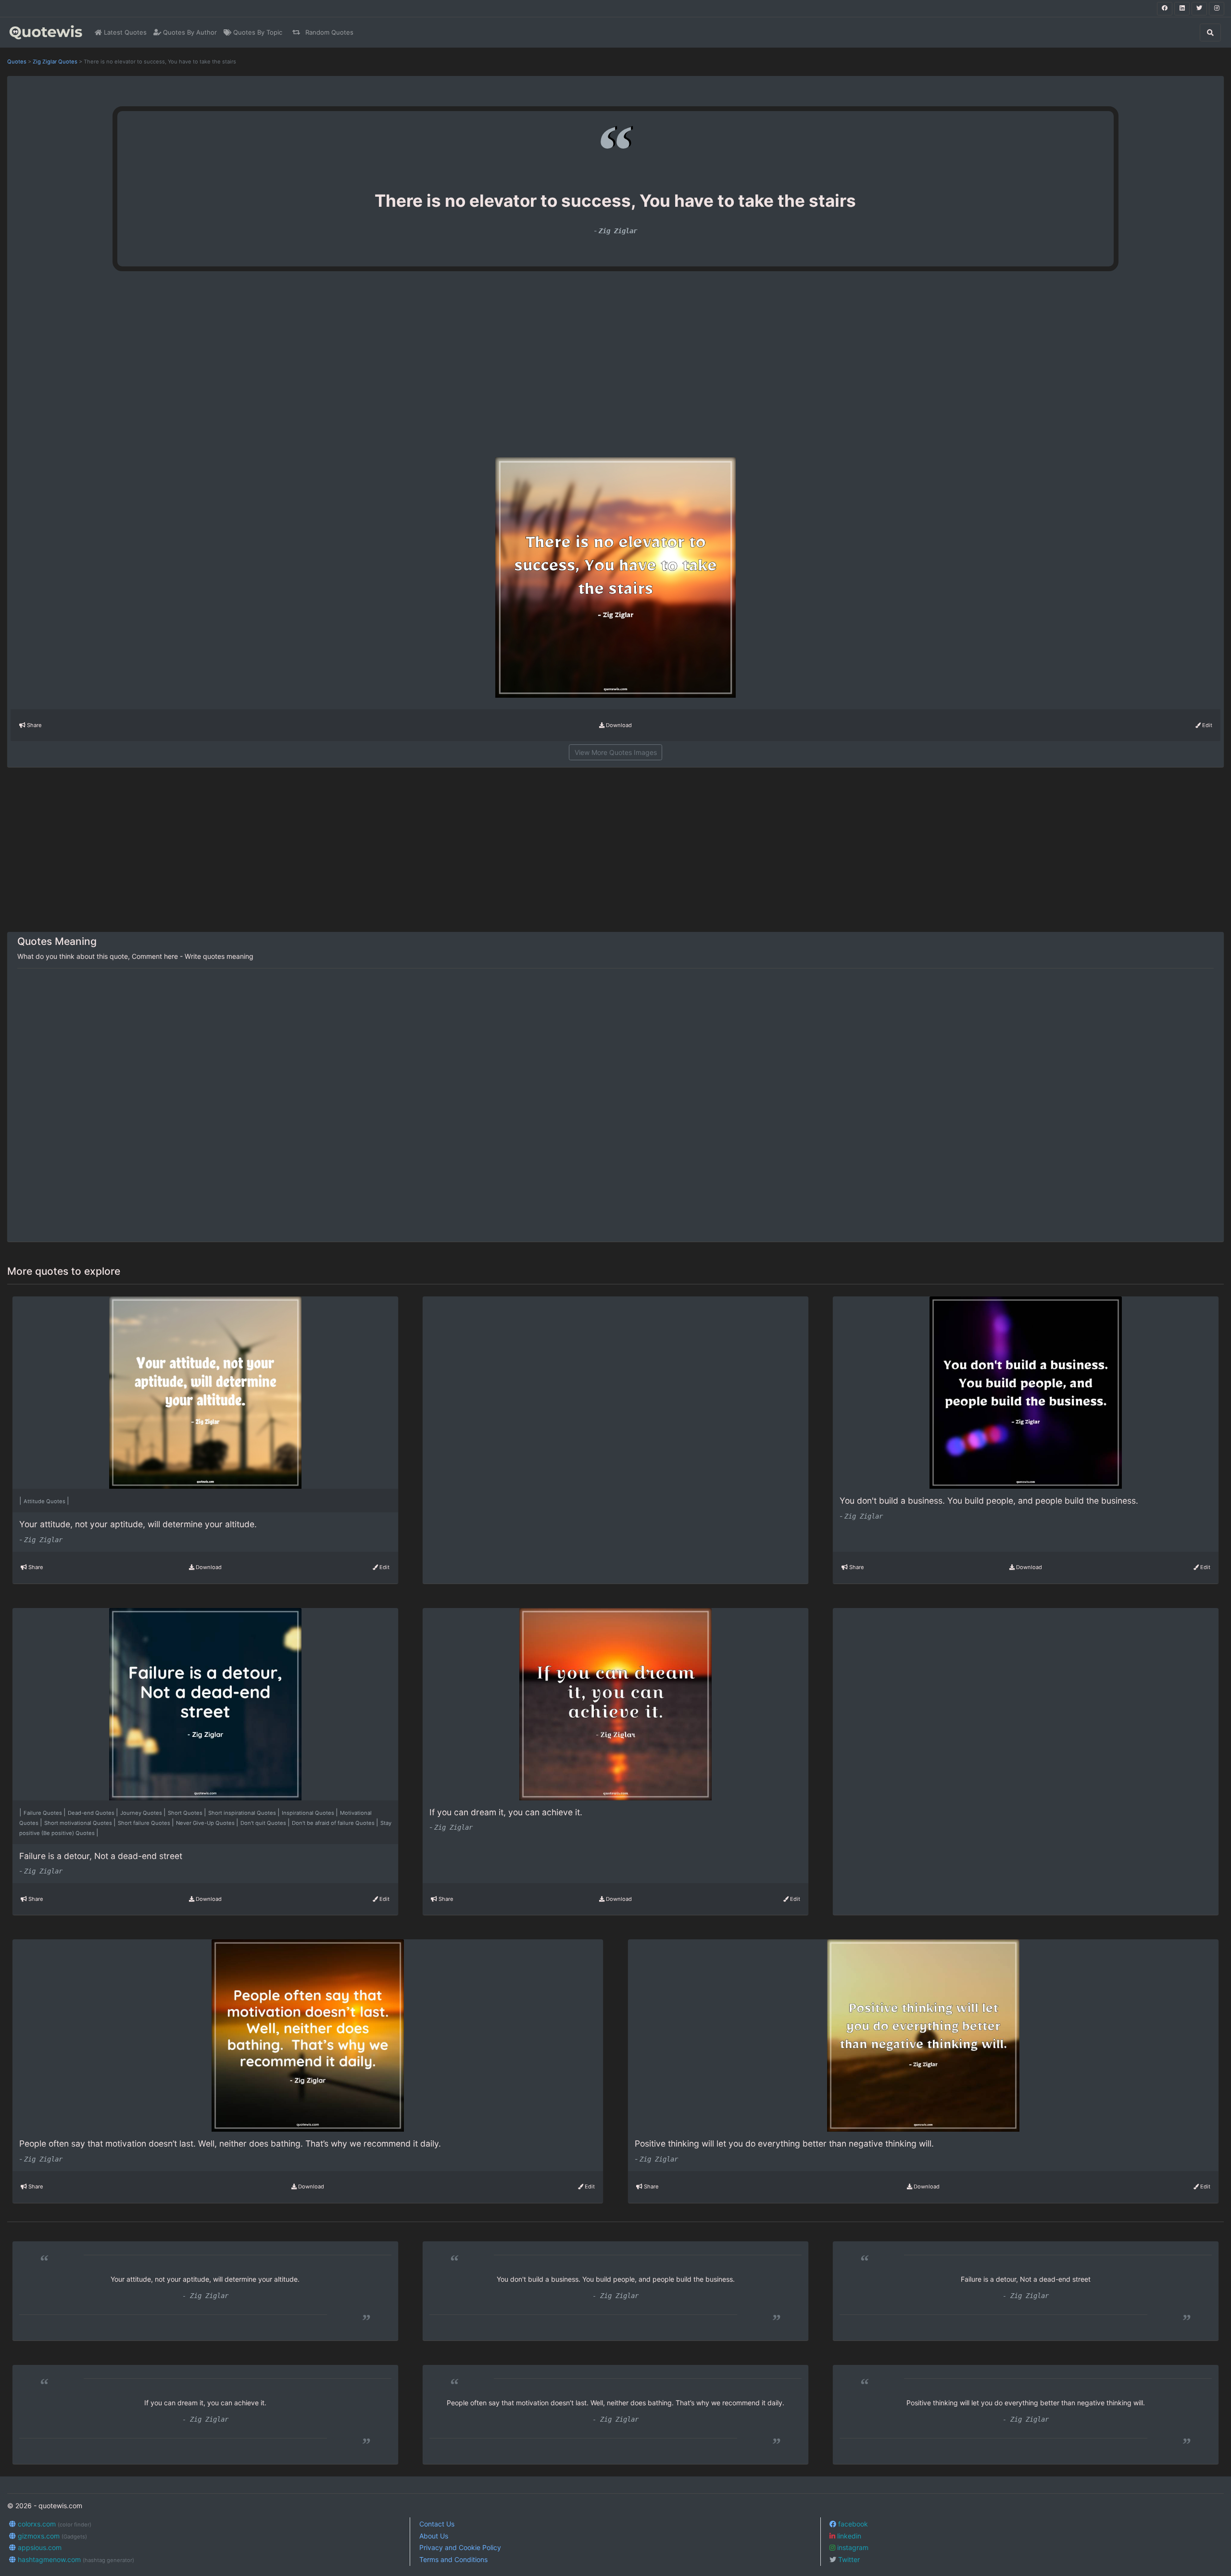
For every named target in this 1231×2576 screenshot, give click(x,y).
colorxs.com (54, 2524)
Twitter (848, 2559)
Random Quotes (328, 32)
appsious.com (39, 2547)
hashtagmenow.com (75, 2559)
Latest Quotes (124, 32)
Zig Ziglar (618, 231)
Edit (1206, 725)
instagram (852, 2547)
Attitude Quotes (45, 1501)
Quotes (17, 62)
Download (618, 725)
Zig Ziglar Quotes (55, 62)
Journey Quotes (142, 1813)
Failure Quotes (44, 1813)
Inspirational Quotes (309, 1813)
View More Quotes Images (616, 752)
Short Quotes (186, 1813)
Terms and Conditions (453, 2559)
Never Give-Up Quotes (206, 1823)
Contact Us (437, 2524)
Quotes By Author (189, 32)
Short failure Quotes (145, 1823)
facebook (852, 2524)
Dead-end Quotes (92, 1813)
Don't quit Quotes (264, 1823)
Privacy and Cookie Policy (460, 2547)
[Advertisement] (229, 368)
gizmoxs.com (51, 2536)
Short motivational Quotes (79, 1823)
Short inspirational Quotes (243, 1813)
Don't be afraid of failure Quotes (334, 1823)
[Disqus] (615, 1106)
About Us (434, 2536)
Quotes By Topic (257, 32)
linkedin (848, 2536)
